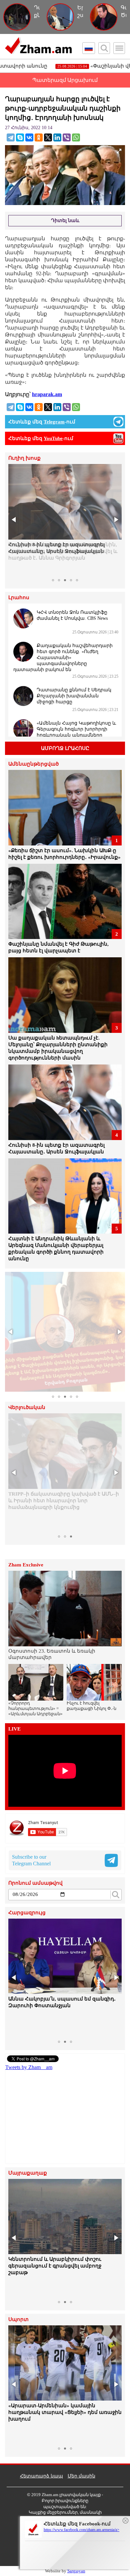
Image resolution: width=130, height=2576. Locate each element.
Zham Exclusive (26, 1565)
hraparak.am (47, 394)
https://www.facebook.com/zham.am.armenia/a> (81, 2530)
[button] (14, 520)
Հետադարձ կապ (41, 2476)
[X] (48, 137)
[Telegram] (11, 137)
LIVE (14, 1729)
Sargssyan (76, 2571)
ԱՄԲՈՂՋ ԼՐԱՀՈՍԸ (65, 748)
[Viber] (67, 137)
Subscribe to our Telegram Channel (31, 1860)
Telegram (54, 422)
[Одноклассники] (39, 137)
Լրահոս (19, 598)
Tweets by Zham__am (29, 2067)
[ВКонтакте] (29, 137)
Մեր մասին (81, 2476)
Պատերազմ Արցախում (65, 80)
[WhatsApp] (76, 137)
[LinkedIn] (57, 137)
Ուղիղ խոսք (24, 458)
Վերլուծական (27, 1407)
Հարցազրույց (27, 1913)
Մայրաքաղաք (28, 2173)
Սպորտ (18, 2320)
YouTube (53, 438)
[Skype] (20, 137)
